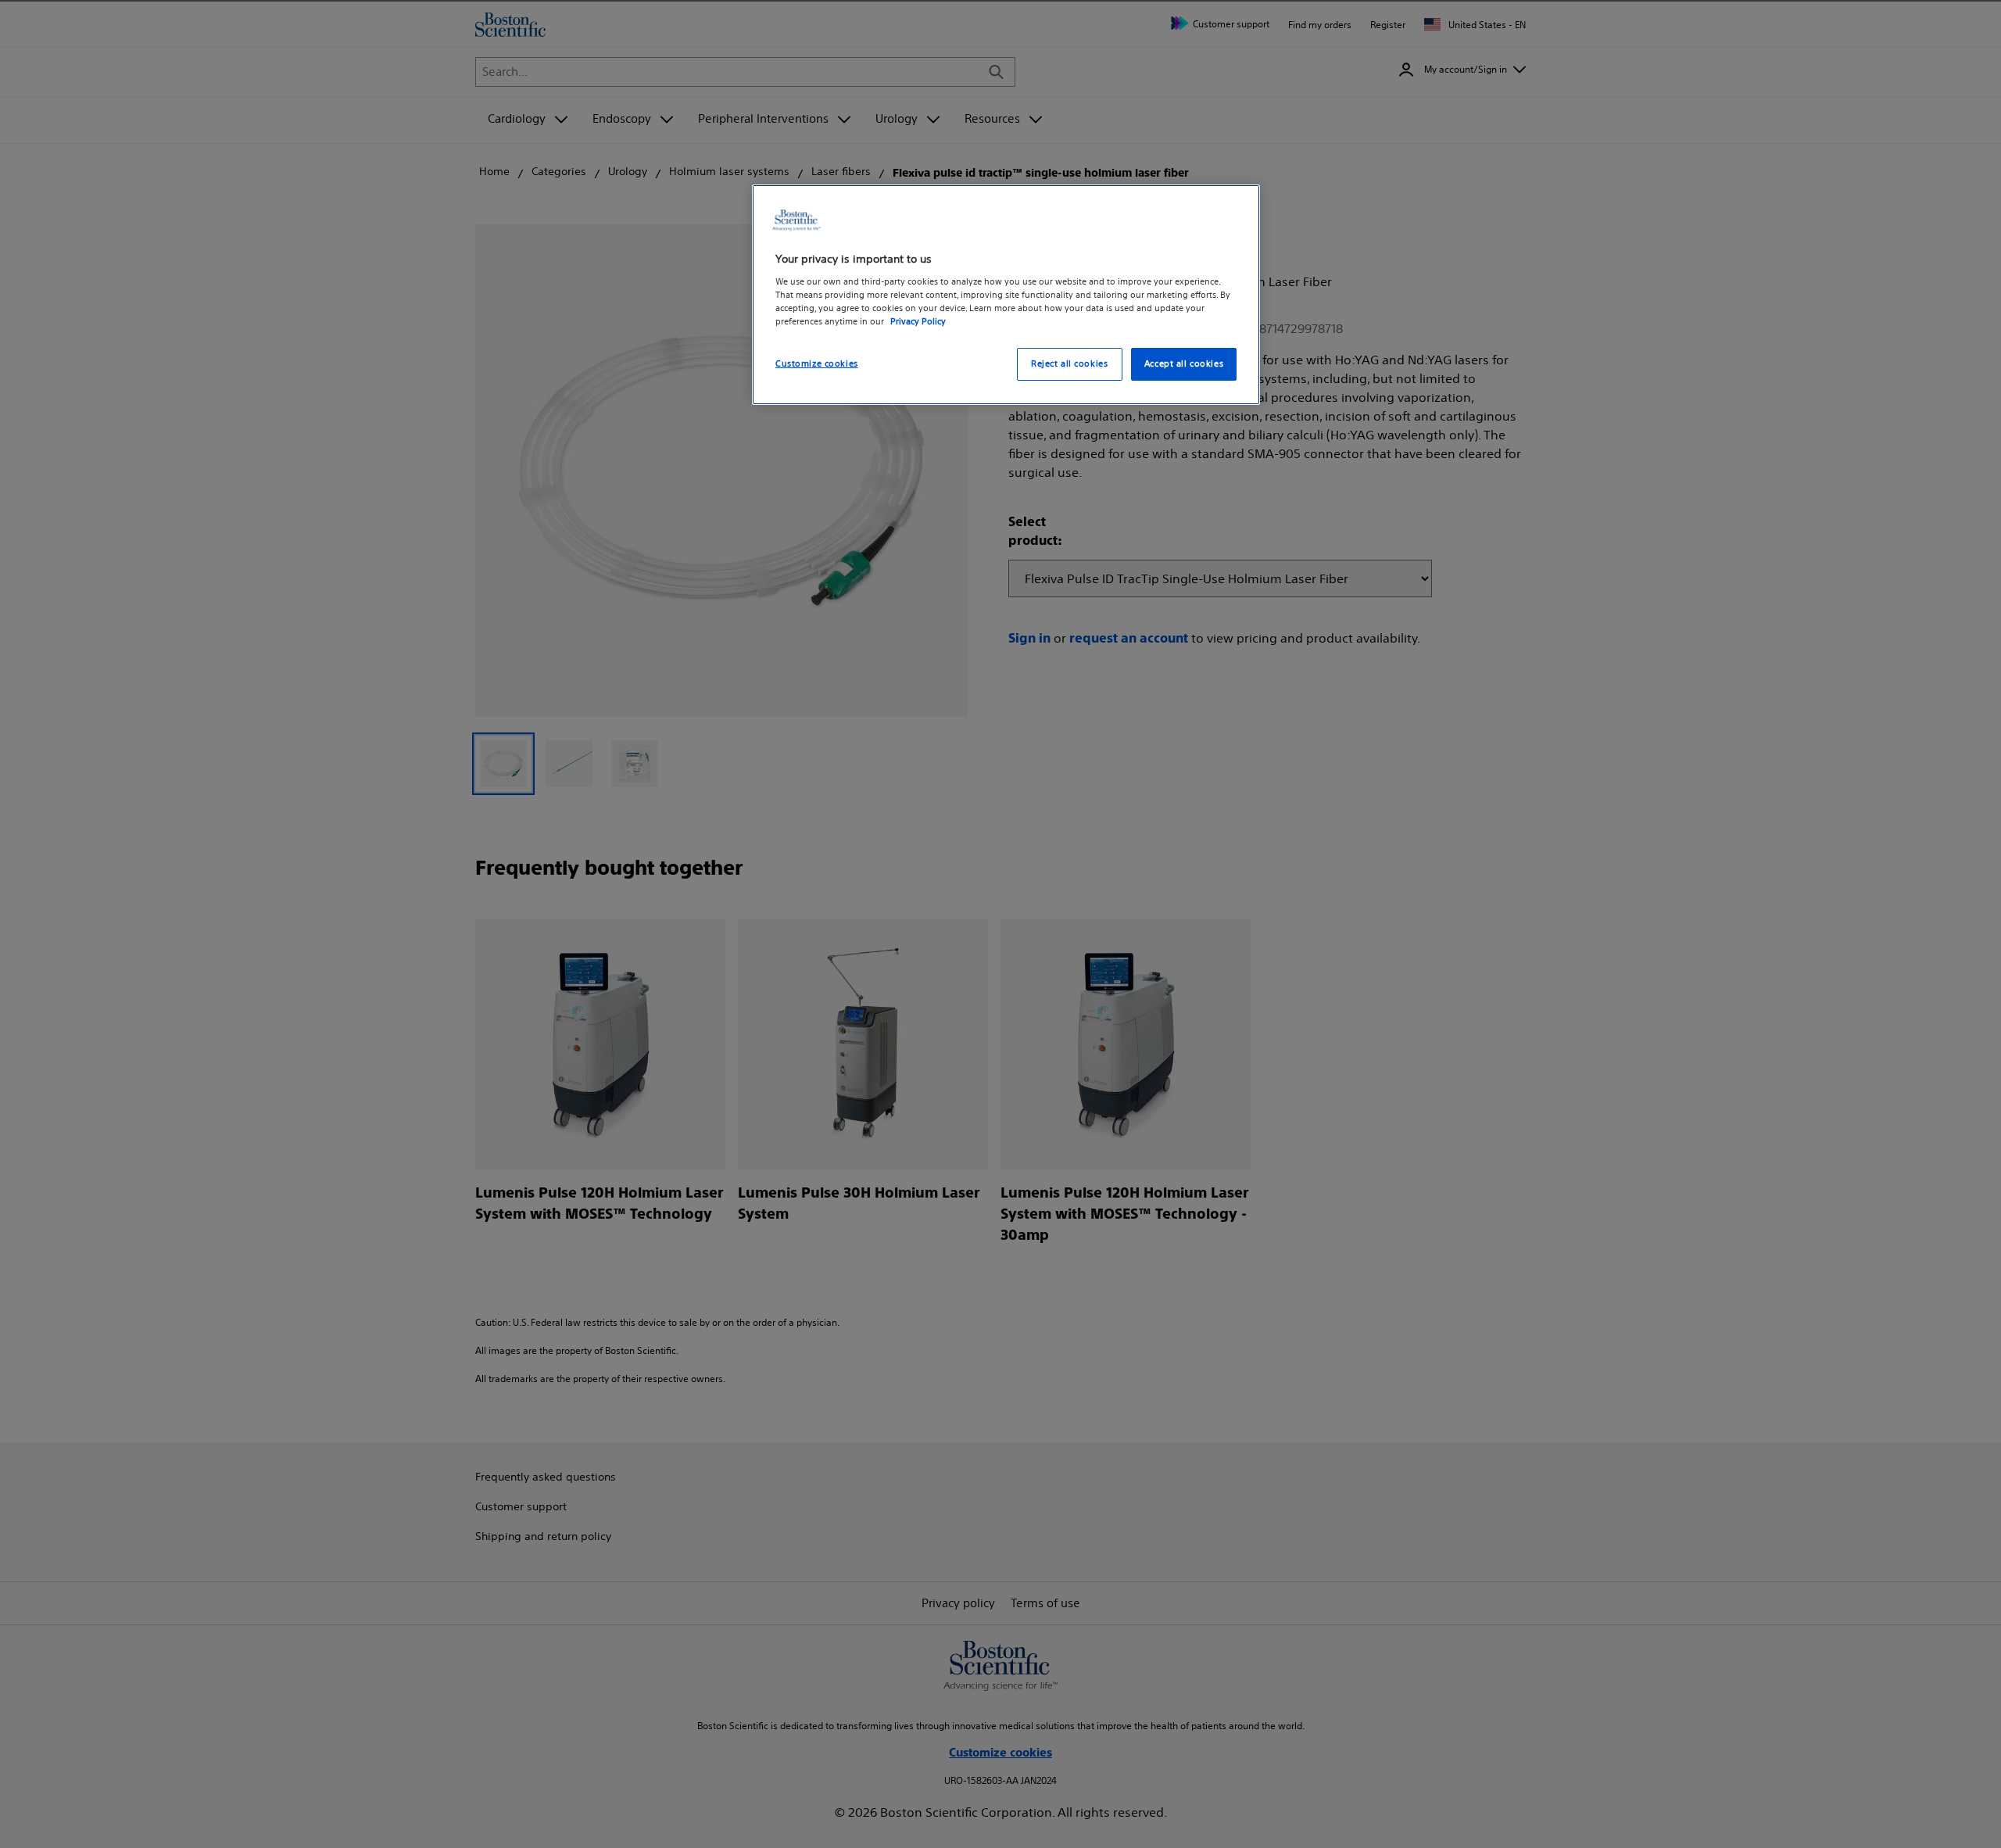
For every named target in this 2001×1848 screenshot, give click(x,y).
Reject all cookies (1069, 364)
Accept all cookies (1184, 364)
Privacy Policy (918, 321)
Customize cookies (817, 364)
